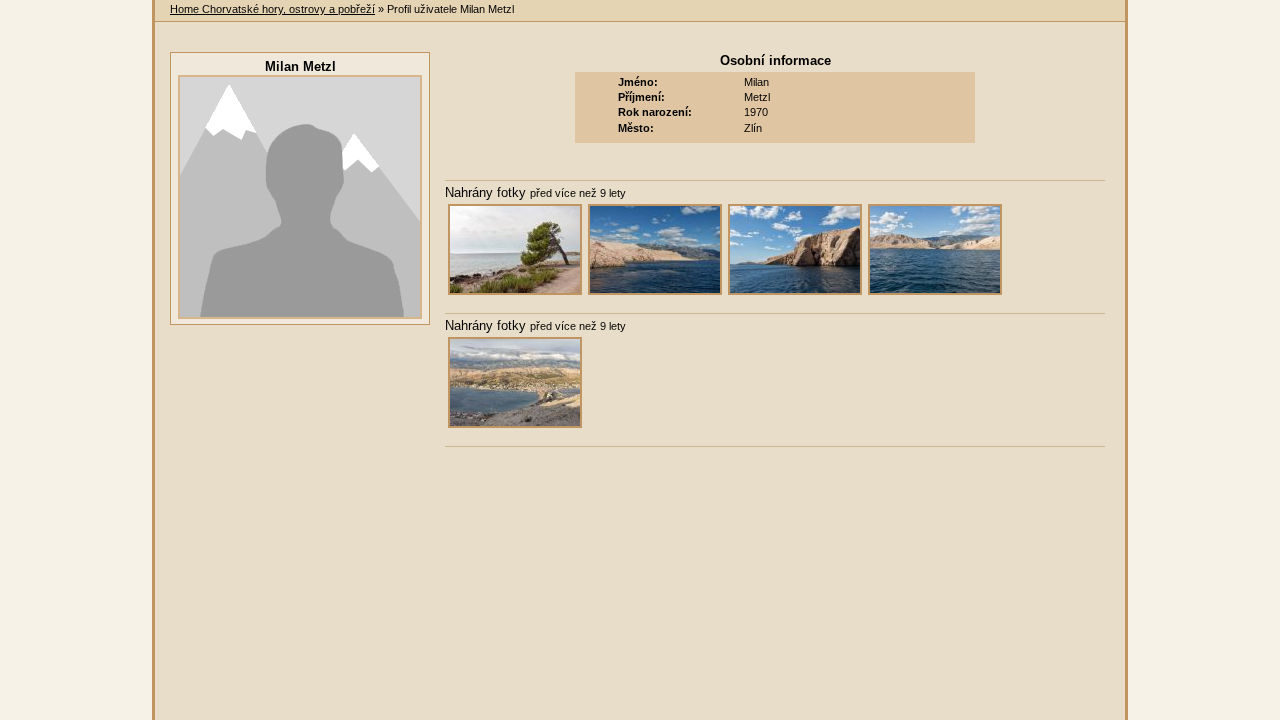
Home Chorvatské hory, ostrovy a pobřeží (272, 9)
